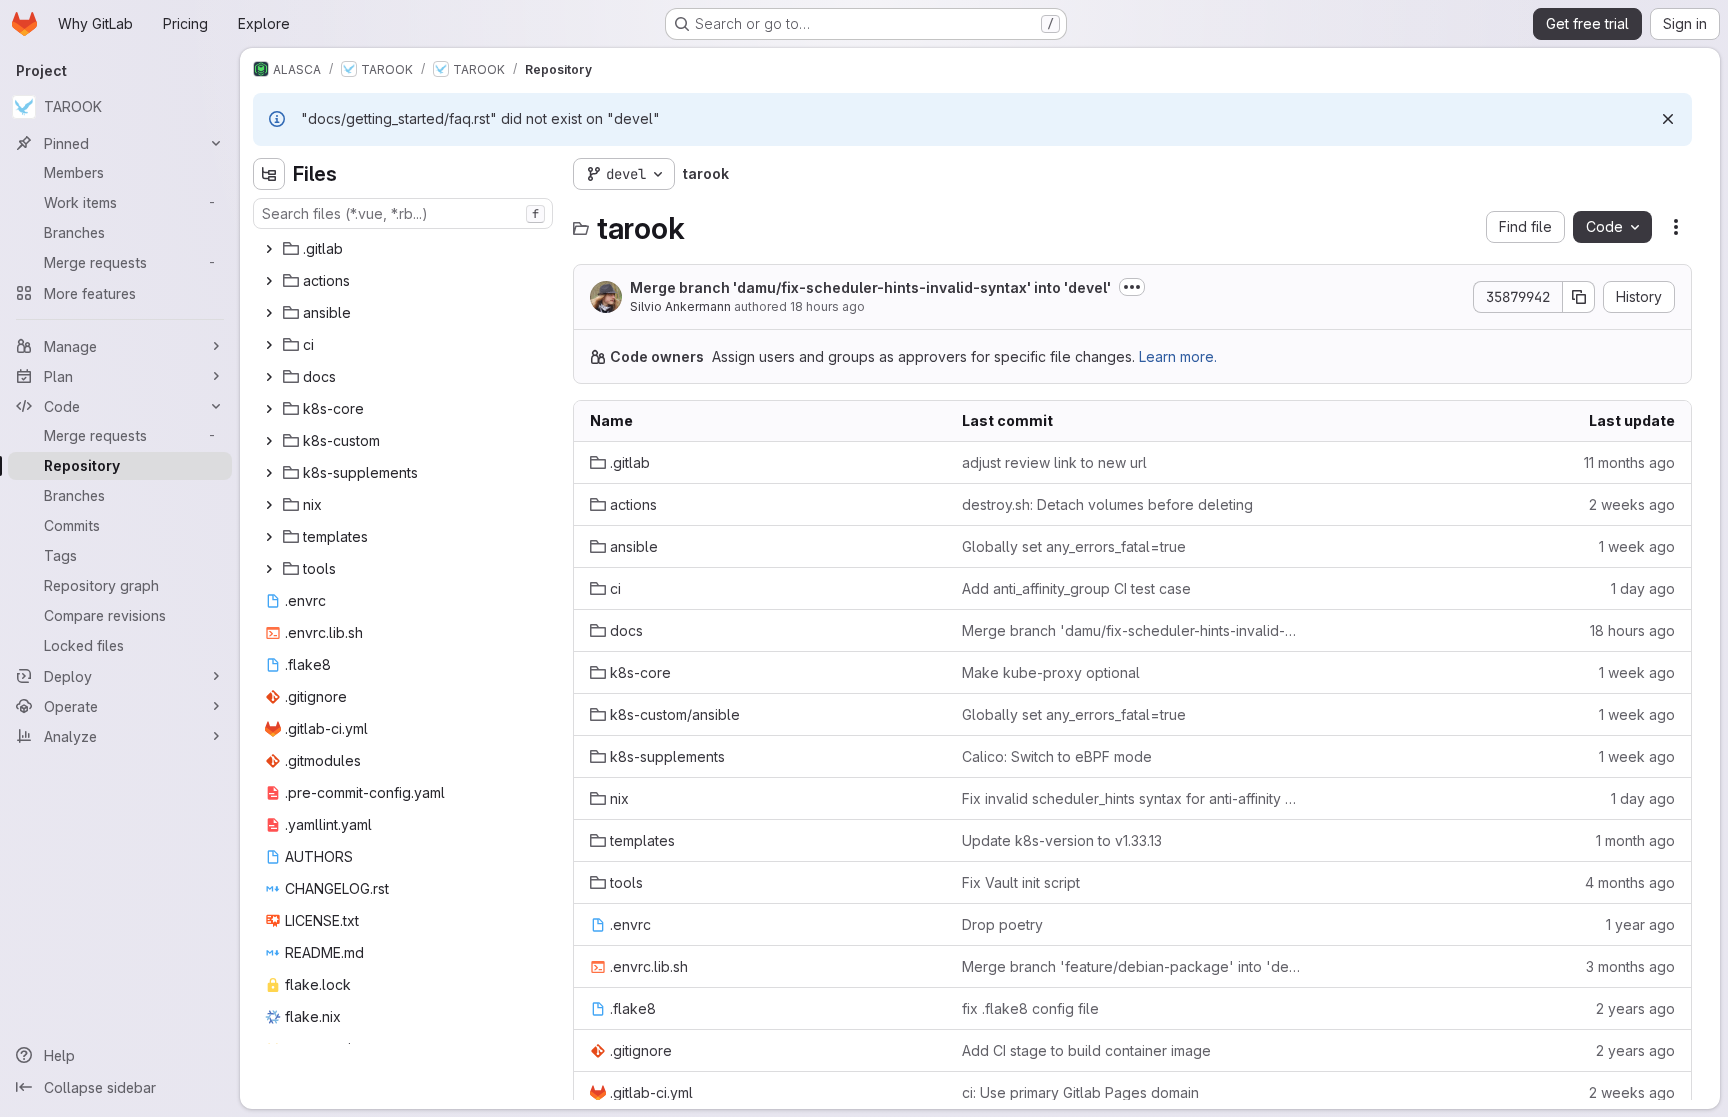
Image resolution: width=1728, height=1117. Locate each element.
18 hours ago (827, 306)
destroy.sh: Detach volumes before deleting (1107, 504)
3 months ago (1630, 966)
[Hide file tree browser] (269, 174)
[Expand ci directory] (269, 345)
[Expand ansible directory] (269, 313)
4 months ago (1630, 882)
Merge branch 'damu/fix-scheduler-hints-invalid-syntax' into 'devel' (870, 287)
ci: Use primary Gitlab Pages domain (1080, 1092)
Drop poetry (1002, 924)
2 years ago (1635, 1008)
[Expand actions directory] (269, 281)
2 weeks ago (1632, 504)
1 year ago (1640, 924)
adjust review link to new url (1054, 462)
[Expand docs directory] (269, 377)
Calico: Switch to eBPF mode (1057, 756)
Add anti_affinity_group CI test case (1076, 588)
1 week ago (1637, 546)
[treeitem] (405, 249)
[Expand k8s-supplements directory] (269, 473)
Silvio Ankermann (680, 306)
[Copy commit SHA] (1579, 297)
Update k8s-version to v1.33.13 (1062, 840)
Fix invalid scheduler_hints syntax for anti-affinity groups (1132, 798)
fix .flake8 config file (1030, 1008)
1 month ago (1635, 840)
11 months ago (1629, 462)
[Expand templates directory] (269, 537)
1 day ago (1643, 588)
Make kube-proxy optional (1051, 672)
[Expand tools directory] (269, 569)
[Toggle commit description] (1132, 287)
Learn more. (1178, 356)
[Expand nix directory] (269, 505)
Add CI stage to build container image (1086, 1050)
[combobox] (403, 213)
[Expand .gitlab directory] (269, 249)
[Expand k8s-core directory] (269, 409)
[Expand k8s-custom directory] (269, 441)
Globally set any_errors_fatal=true (1074, 546)
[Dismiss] (1668, 119)
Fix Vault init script (1021, 882)
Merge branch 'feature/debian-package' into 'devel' (1132, 966)
